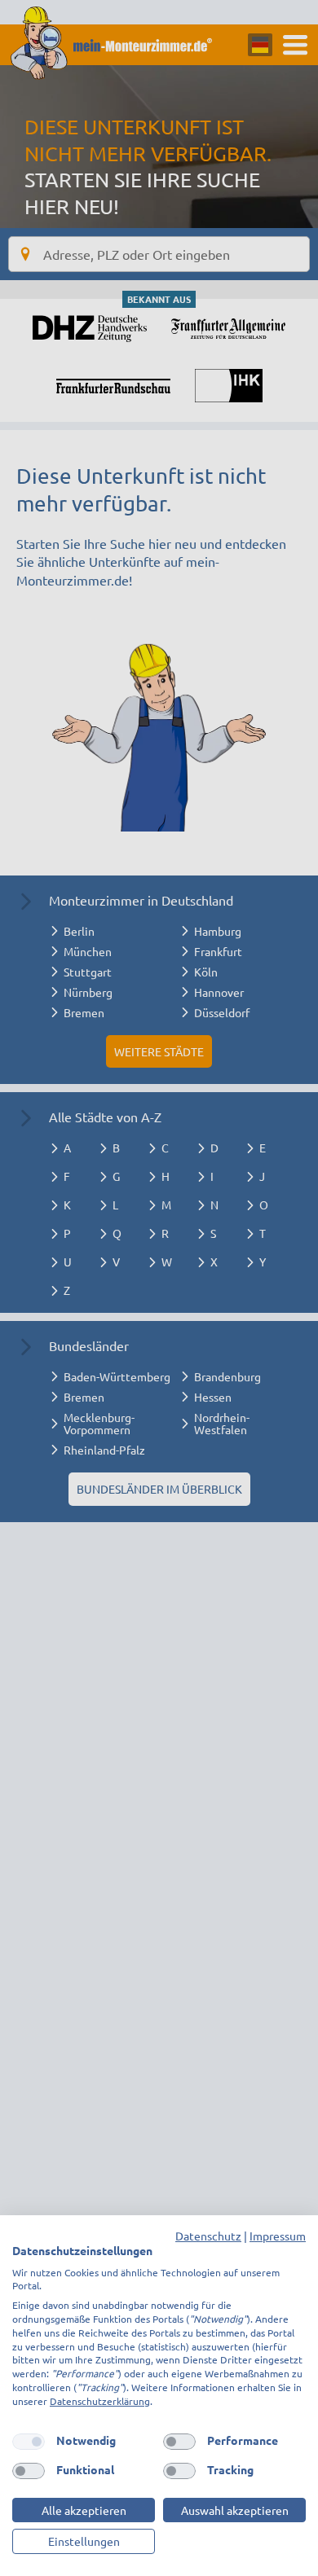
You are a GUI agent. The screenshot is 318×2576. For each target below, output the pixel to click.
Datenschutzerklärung (100, 2401)
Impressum (278, 2236)
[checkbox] (29, 2442)
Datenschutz (208, 2236)
